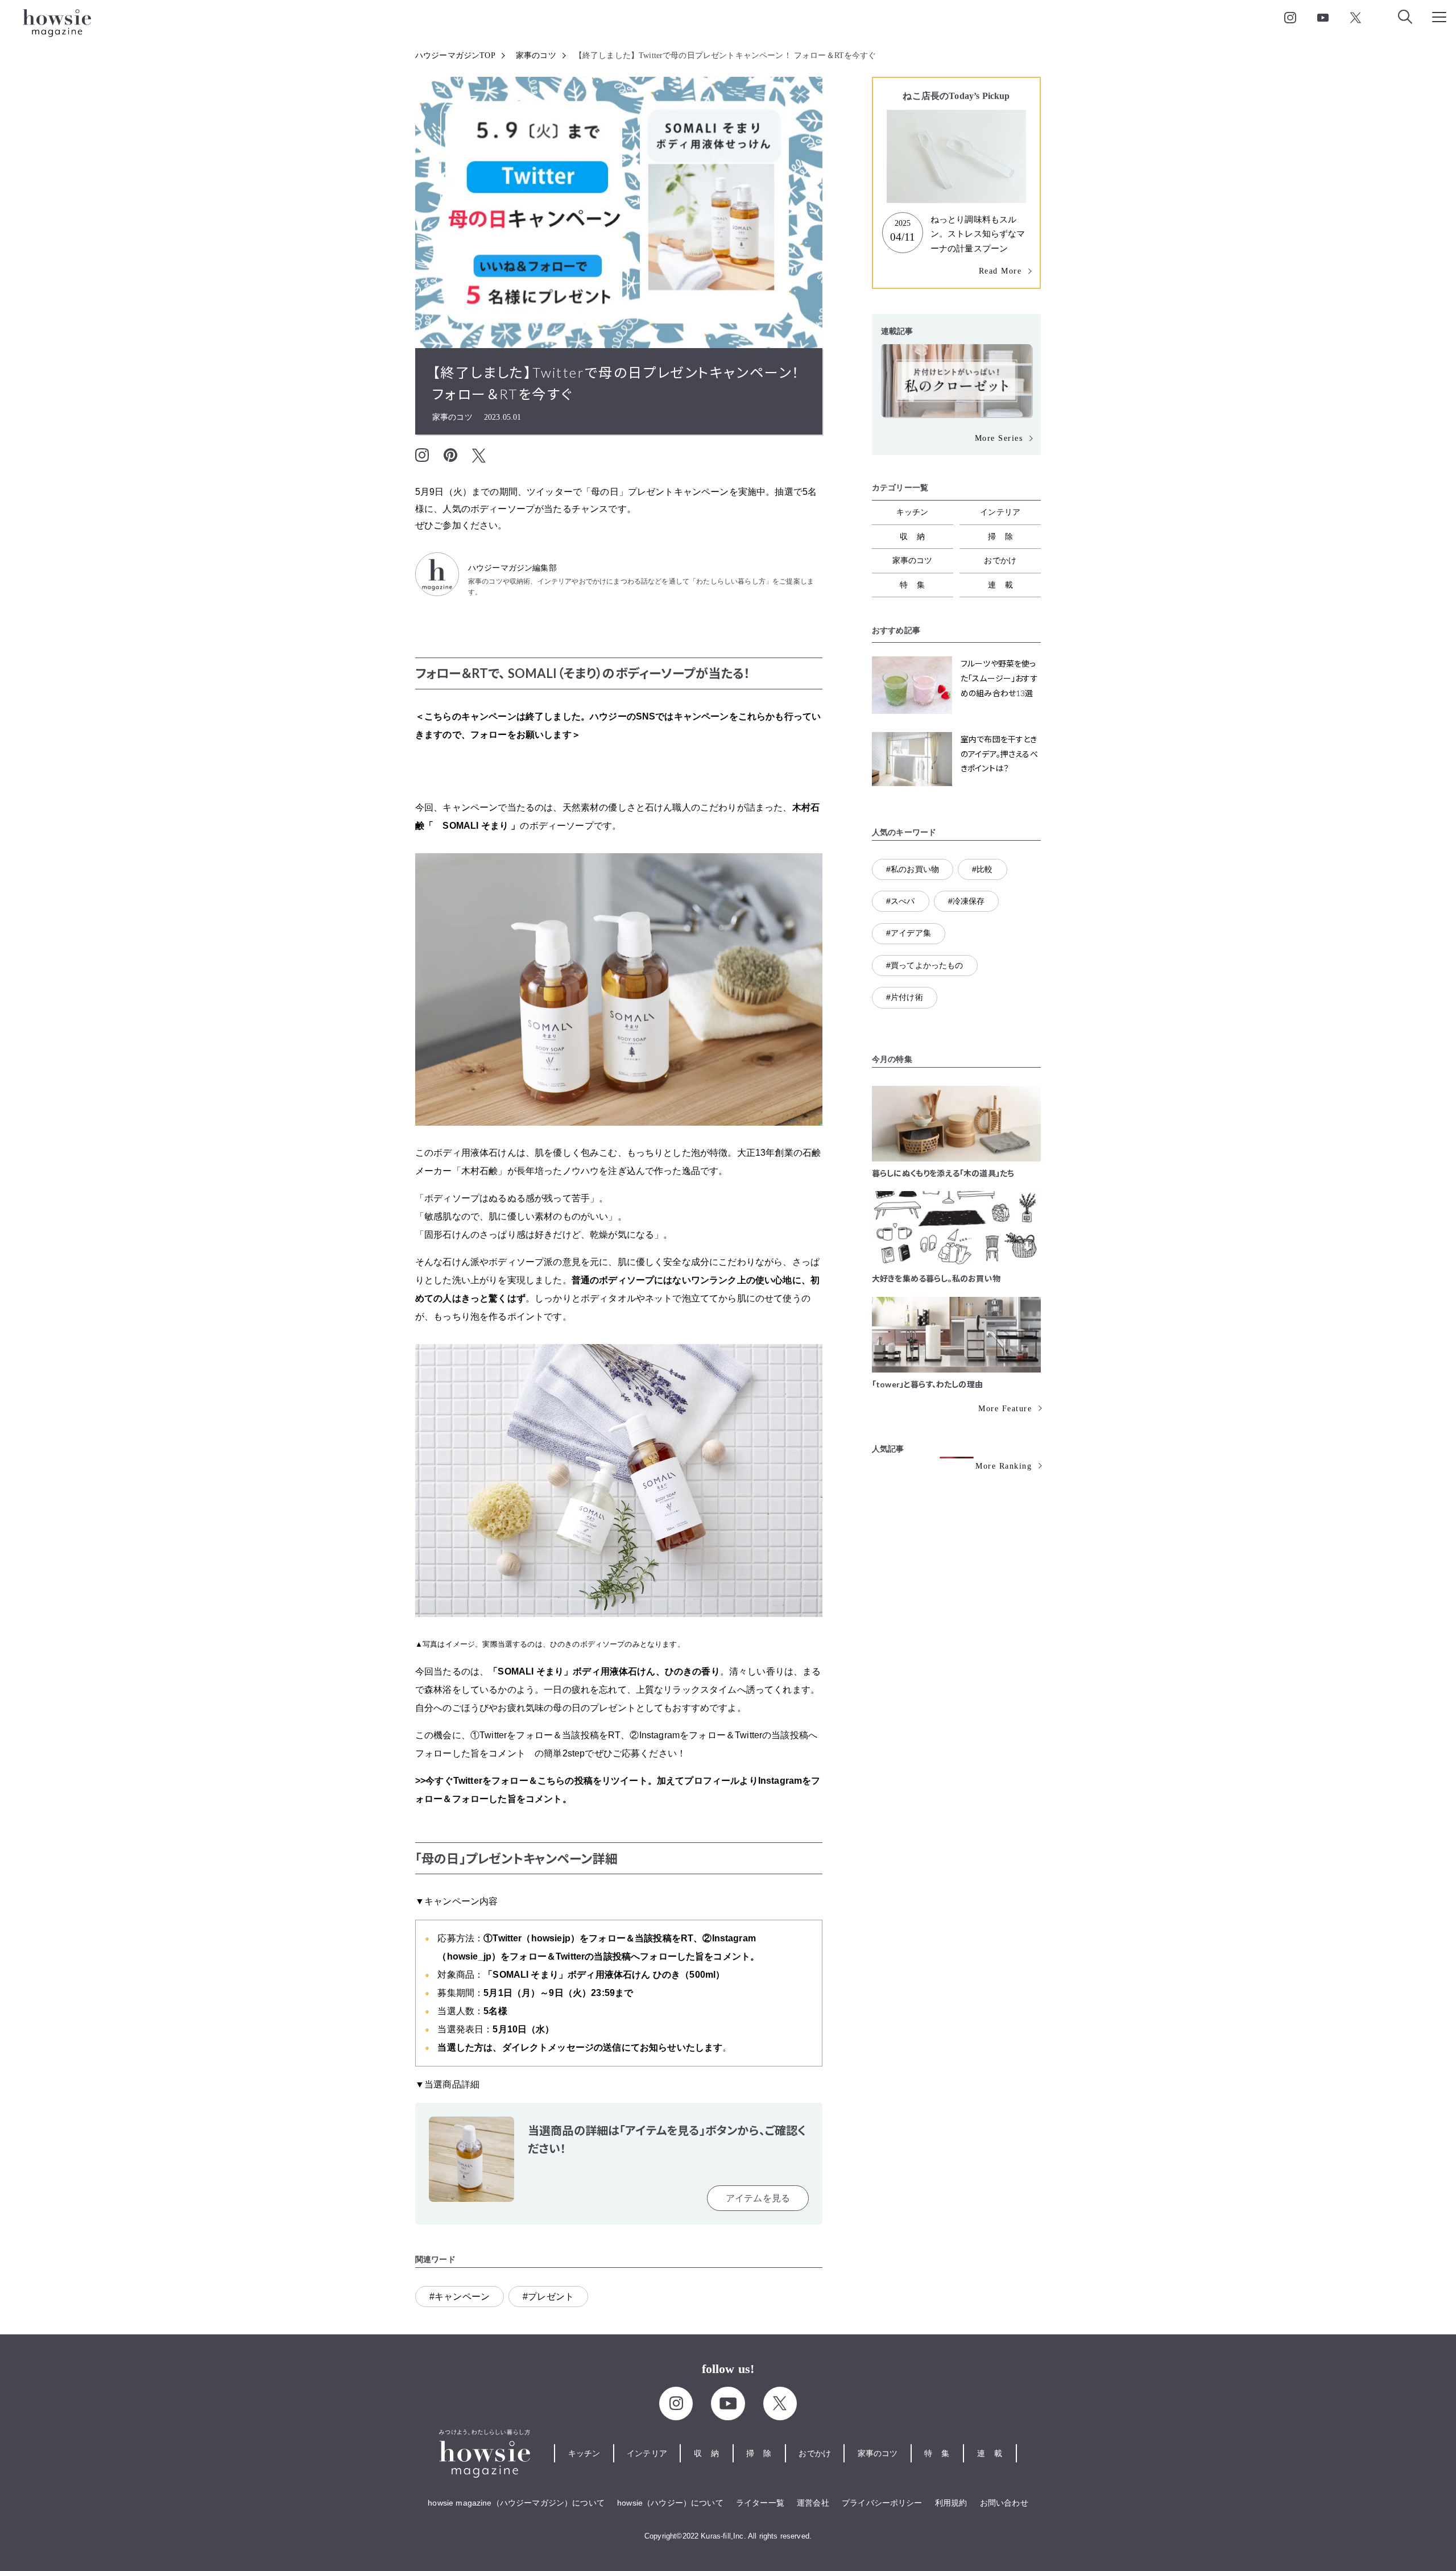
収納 (917, 536)
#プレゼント (548, 2297)
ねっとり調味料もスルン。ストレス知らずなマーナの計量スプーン (978, 234)
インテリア (1000, 512)
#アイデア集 (909, 933)
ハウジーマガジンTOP (455, 55)
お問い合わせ (1004, 2503)
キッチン (913, 512)
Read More (1000, 271)
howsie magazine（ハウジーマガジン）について (516, 2503)
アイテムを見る (758, 2198)
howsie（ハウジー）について (670, 2503)
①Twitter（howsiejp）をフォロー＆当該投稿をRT (588, 1938)
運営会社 (813, 2503)
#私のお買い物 (913, 869)
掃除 (1005, 536)
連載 (1005, 585)
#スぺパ (901, 901)
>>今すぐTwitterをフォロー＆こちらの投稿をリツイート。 (536, 1781)
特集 (917, 585)
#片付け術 (905, 997)
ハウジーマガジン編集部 (512, 568)
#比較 (982, 869)
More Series (999, 438)
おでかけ (1000, 560)
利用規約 (951, 2503)
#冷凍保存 (967, 901)
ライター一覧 (760, 2503)
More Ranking (1004, 1466)
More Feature (1005, 1409)
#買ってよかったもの (925, 965)
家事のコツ (536, 55)
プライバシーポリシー (882, 2503)
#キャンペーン (460, 2297)
